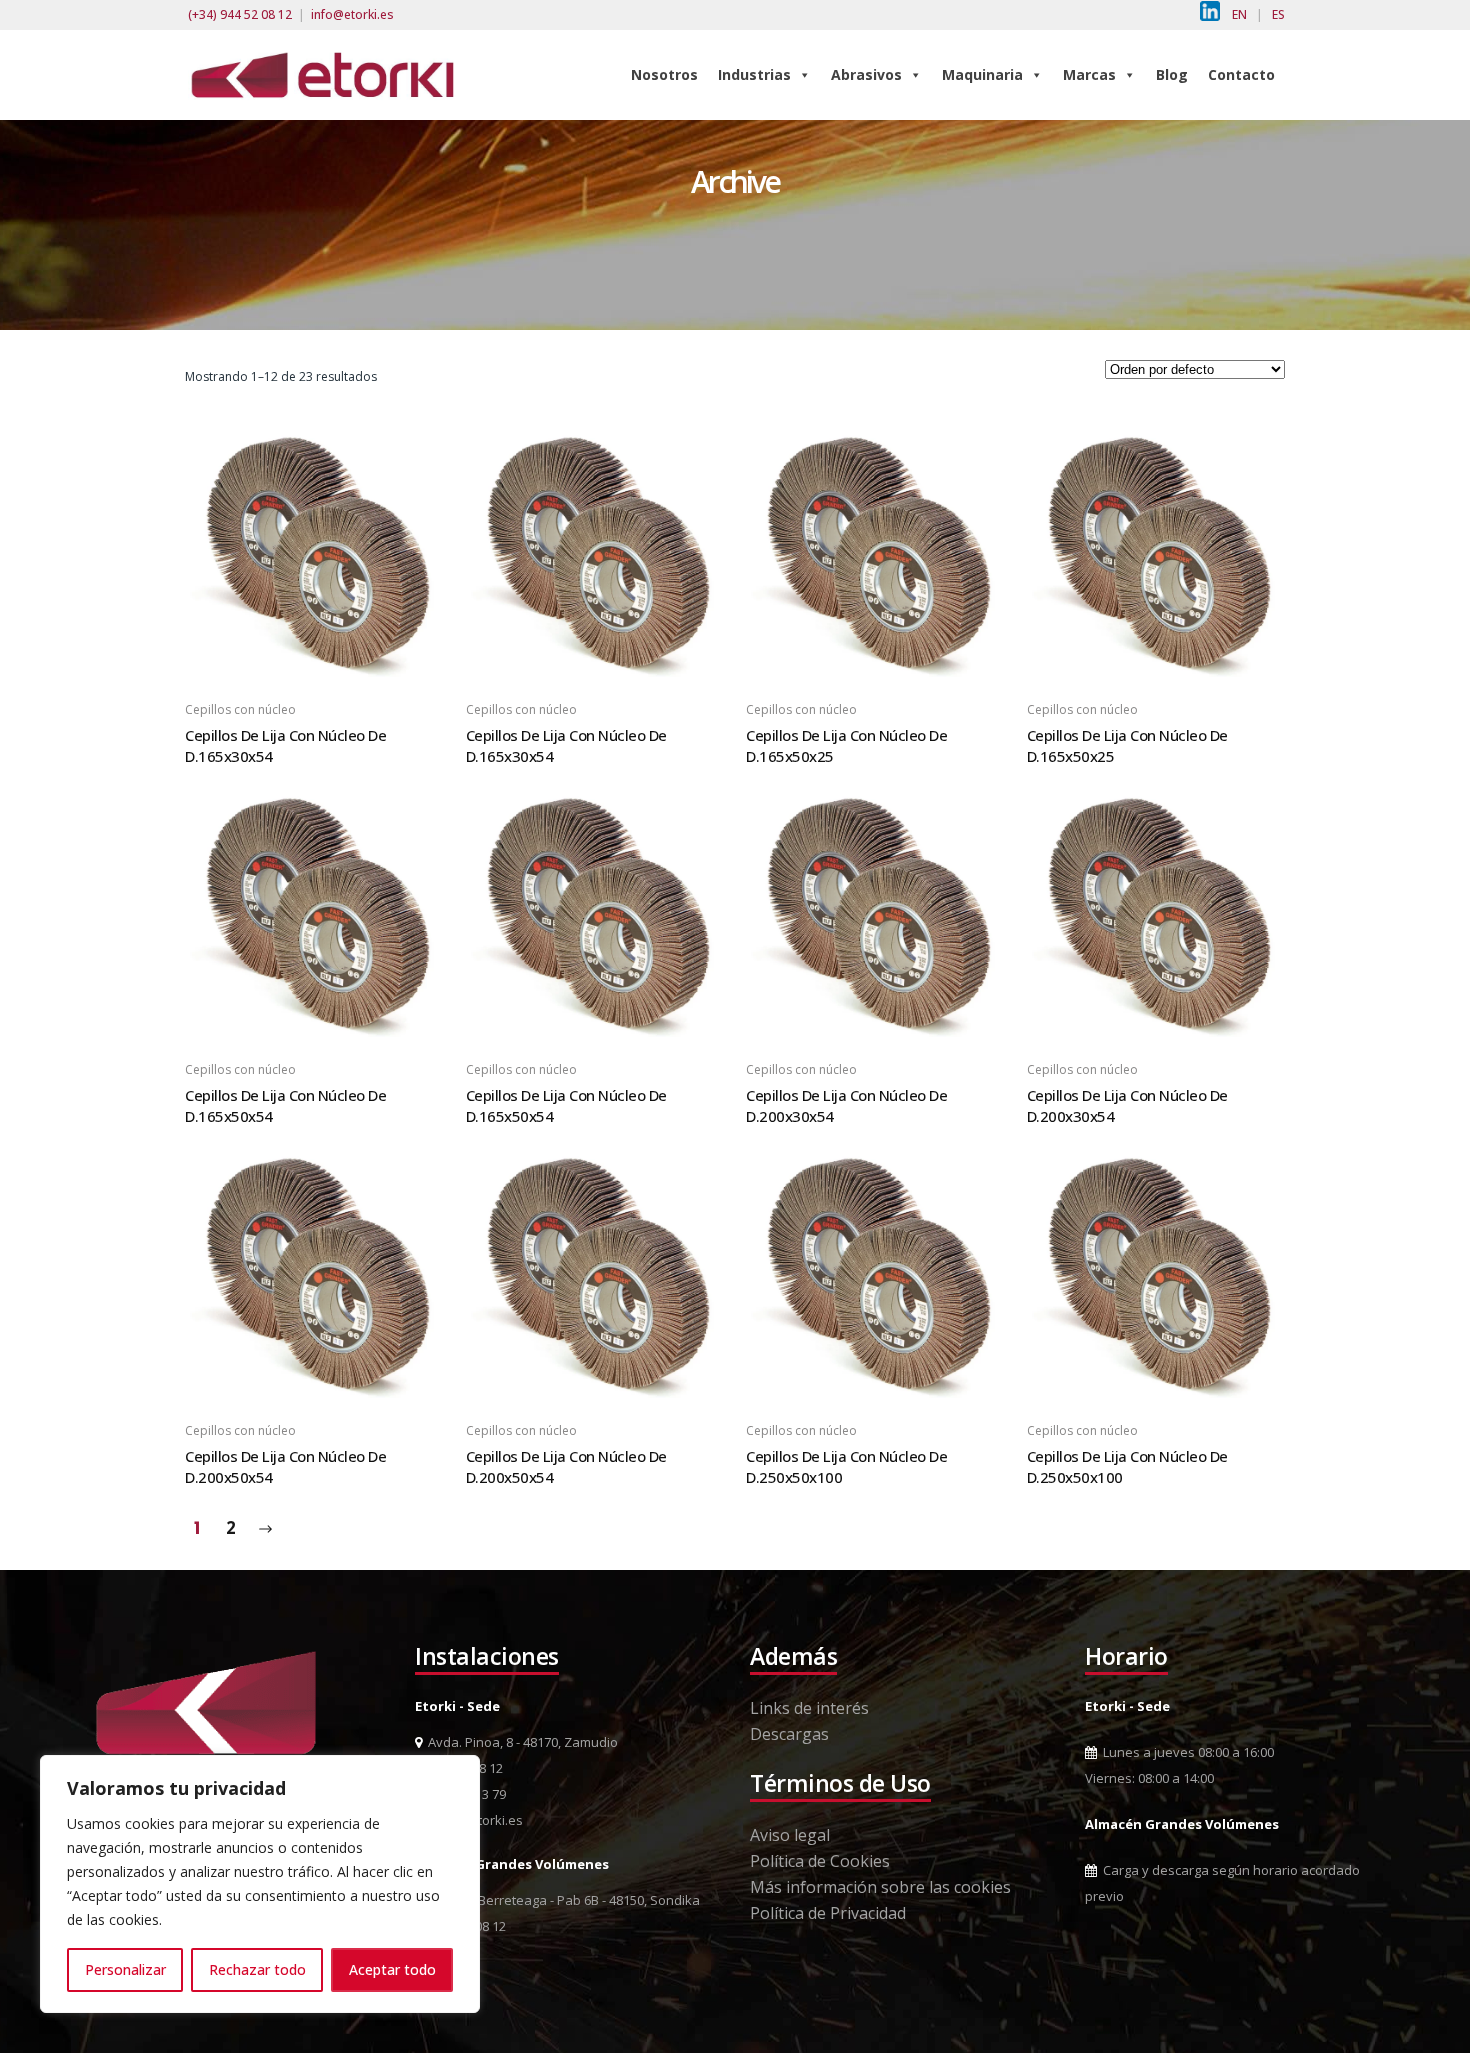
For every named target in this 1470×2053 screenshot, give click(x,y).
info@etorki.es (352, 14)
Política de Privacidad (828, 1913)
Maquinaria (982, 74)
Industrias (754, 74)
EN (1239, 14)
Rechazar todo (257, 1969)
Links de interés (809, 1708)
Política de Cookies (820, 1861)
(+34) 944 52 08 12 (240, 14)
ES (1278, 14)
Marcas (1089, 74)
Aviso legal (790, 1835)
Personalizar (125, 1969)
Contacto (1241, 74)
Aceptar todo (392, 1969)
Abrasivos (866, 74)
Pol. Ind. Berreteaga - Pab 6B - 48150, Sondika (561, 1900)
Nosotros (664, 74)
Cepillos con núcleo (240, 709)
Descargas (789, 1734)
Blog (1172, 74)
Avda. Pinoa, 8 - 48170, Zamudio (520, 1742)
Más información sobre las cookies (880, 1887)
